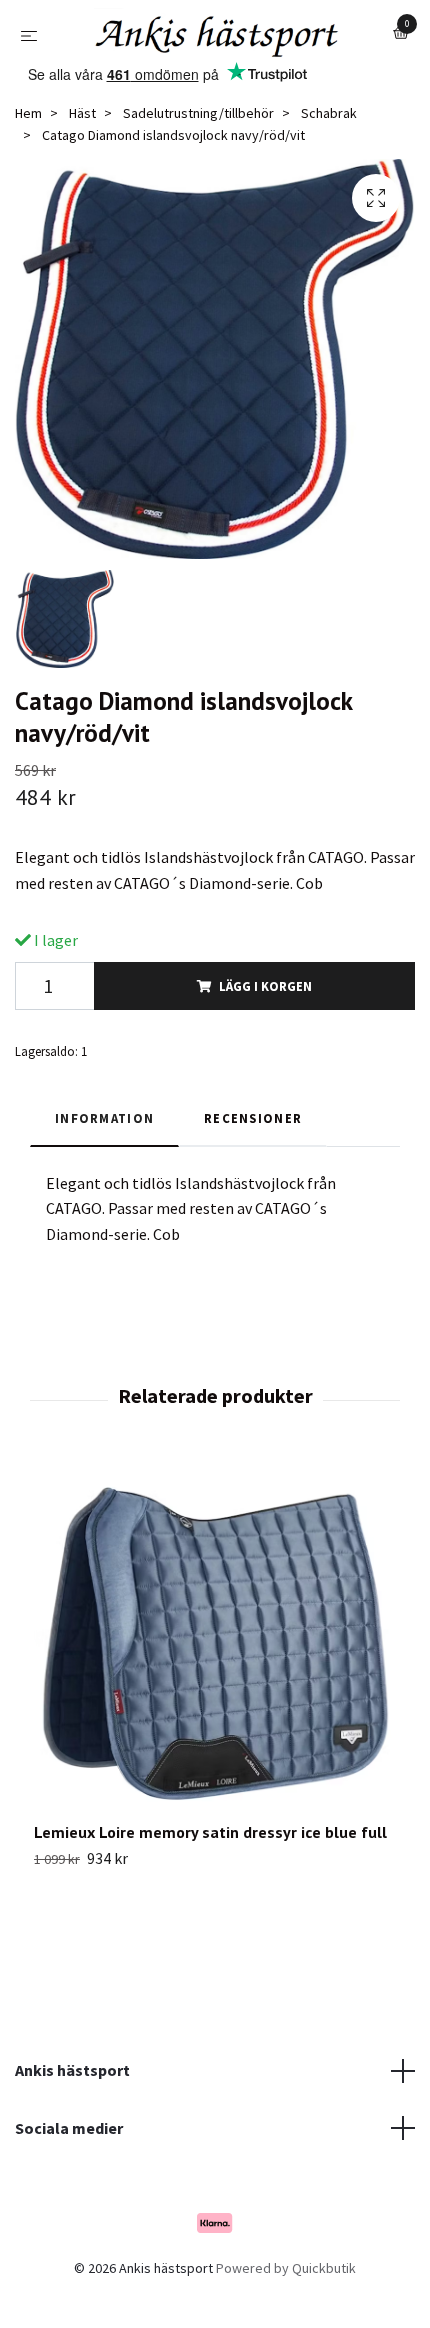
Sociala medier (69, 2179)
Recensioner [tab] (253, 1170)
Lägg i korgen (265, 1037)
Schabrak (329, 165)
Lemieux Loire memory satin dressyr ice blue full (210, 1883)
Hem (28, 165)
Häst (82, 165)
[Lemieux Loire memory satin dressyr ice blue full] (215, 1692)
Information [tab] (104, 1170)
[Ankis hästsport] (202, 74)
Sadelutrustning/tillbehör (198, 165)
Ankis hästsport (72, 2122)
